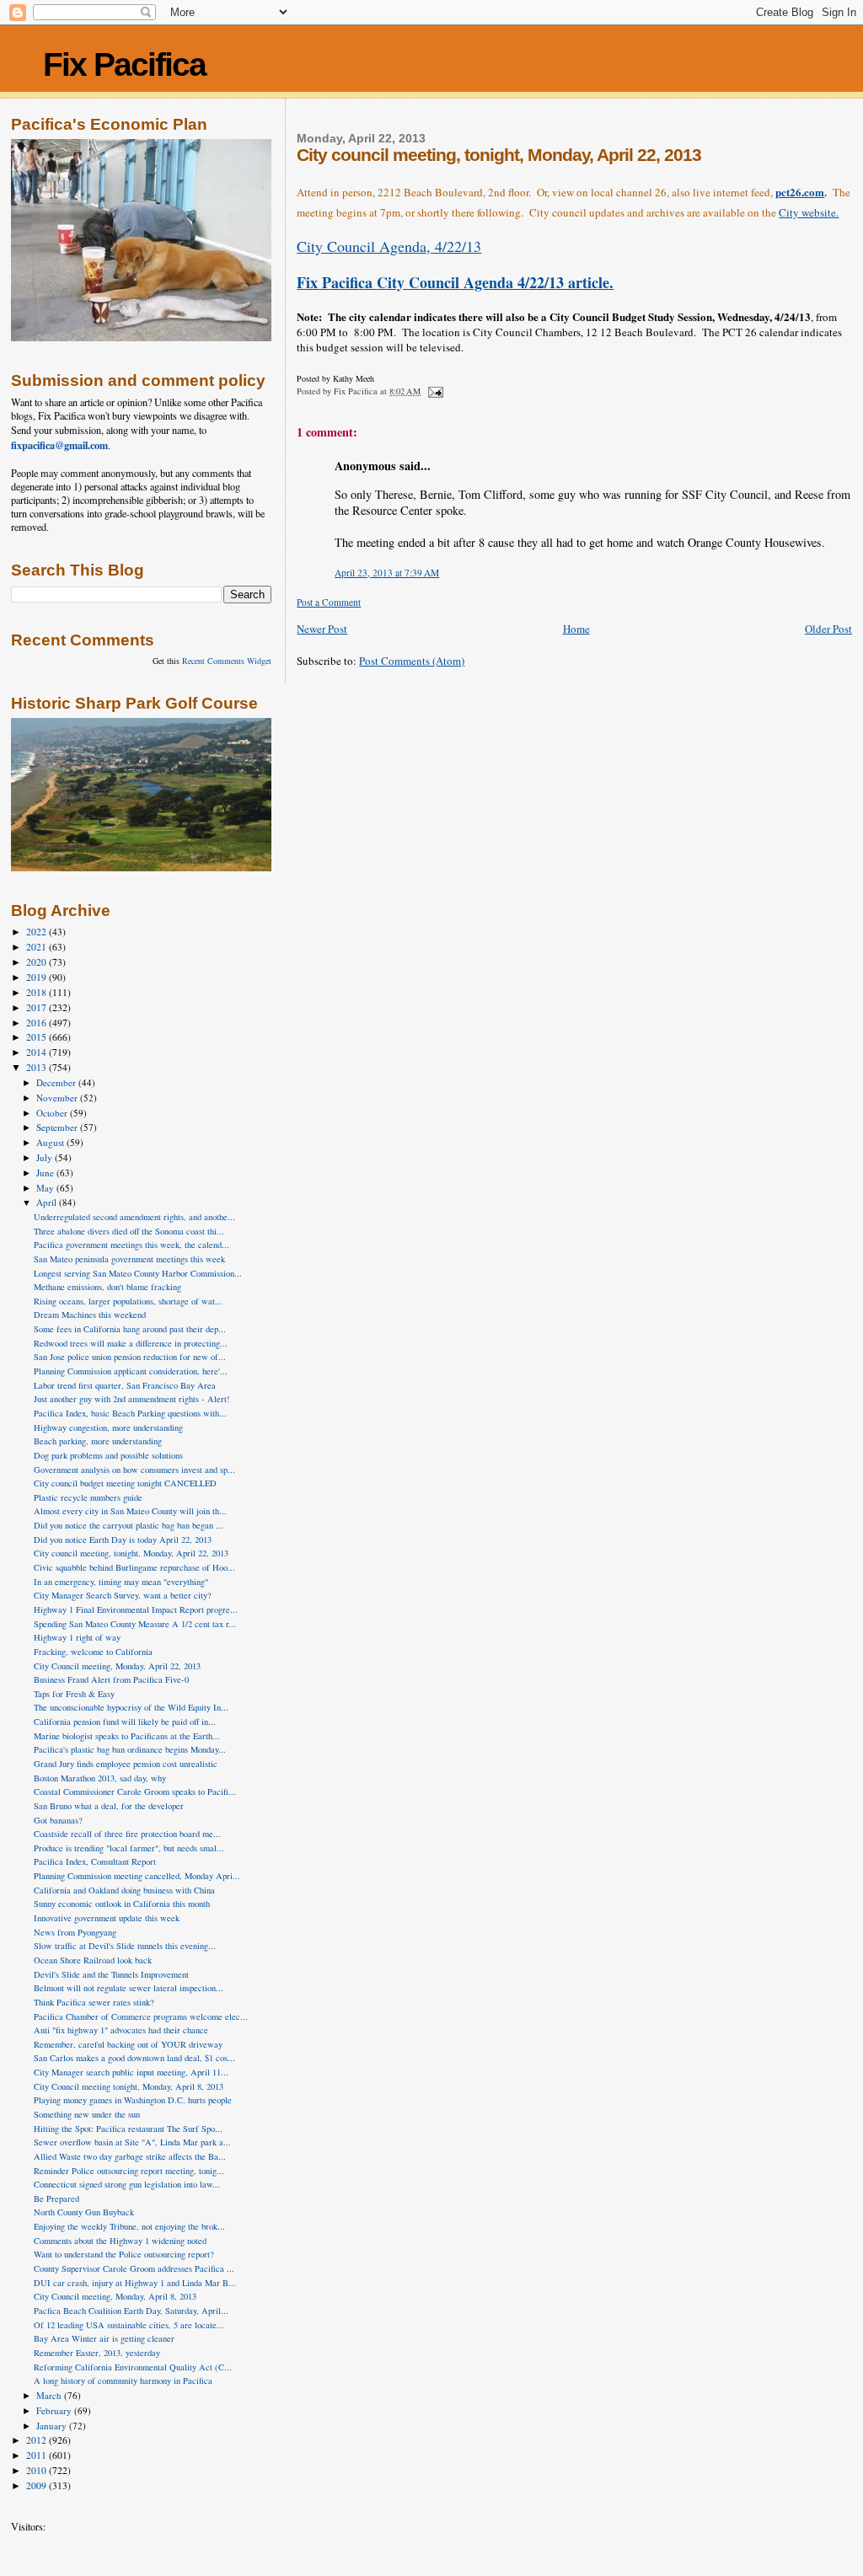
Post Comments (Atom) (412, 661)
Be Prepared (56, 2198)
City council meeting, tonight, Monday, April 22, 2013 (131, 1553)
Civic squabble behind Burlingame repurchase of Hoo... (134, 1567)
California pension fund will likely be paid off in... (125, 1722)
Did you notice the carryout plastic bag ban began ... (129, 1525)
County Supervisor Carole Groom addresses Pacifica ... (134, 2268)
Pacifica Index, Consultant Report (95, 1861)
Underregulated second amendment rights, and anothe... (134, 1217)
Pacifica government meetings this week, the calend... (131, 1245)
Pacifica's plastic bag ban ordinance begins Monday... (130, 1749)
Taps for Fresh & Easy (74, 1694)
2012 (38, 2440)
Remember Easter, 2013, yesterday (97, 2353)
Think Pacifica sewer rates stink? (94, 2002)
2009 (38, 2485)
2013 (38, 1067)
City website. (809, 212)
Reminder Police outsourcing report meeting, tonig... (129, 2171)
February (55, 2410)
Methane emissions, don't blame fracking (107, 1287)
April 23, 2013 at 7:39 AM (387, 573)
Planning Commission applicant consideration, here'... (131, 1371)
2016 (38, 1023)
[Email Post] (434, 391)
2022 (38, 932)
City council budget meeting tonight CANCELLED (125, 1483)
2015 (38, 1037)
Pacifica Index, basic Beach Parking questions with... (130, 1413)
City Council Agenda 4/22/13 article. (455, 282)
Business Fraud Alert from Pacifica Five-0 (111, 1679)
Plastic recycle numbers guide (88, 1497)
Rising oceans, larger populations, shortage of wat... (128, 1301)
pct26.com (800, 192)
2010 (38, 2470)
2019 (38, 977)
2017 (38, 1007)
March (50, 2395)
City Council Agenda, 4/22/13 (389, 246)
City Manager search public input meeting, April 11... (131, 2072)
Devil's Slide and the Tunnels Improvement (111, 1974)
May (46, 1188)
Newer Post (322, 629)
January (53, 2426)
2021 (38, 947)
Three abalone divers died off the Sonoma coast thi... (129, 1231)
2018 (38, 992)
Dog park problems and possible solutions (108, 1455)
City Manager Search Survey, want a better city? (123, 1595)
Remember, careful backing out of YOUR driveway (128, 2044)
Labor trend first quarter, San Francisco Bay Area (125, 1385)
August (51, 1142)
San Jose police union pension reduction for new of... (130, 1357)
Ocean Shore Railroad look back (93, 1960)
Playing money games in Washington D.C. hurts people (133, 2100)
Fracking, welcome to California (93, 1652)
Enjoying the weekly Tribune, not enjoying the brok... (129, 2226)
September (58, 1127)
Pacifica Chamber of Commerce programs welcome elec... (141, 2016)
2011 (38, 2455)
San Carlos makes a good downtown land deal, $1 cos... (134, 2058)
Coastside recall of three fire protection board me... (127, 1834)
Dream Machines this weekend (90, 1315)
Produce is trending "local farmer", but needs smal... (129, 1848)
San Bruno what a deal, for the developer (109, 1806)
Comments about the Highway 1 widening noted (120, 2241)
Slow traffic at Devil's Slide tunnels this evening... (125, 1946)
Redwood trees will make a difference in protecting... (131, 1343)
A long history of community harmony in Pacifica (123, 2381)
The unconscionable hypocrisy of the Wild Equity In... (131, 1707)
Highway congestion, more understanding (108, 1427)
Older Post (828, 629)
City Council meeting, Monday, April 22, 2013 (117, 1666)
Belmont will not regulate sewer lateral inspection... (129, 1988)
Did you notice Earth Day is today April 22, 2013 (123, 1540)
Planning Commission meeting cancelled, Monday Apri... (137, 1876)
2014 (38, 1052)
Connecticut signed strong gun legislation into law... (127, 2184)
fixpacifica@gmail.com (59, 445)
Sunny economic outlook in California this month (122, 1904)
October (53, 1113)
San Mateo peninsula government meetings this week (129, 1259)
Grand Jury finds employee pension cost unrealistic (126, 1764)
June (46, 1173)
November (58, 1098)
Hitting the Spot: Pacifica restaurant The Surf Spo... (128, 2129)
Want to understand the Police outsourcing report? (124, 2254)
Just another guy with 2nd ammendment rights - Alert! (132, 1399)
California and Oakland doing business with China (124, 1890)
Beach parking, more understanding (98, 1441)
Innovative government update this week (107, 1918)
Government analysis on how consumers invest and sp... (134, 1470)
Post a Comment (329, 602)
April (48, 1202)
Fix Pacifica (124, 64)
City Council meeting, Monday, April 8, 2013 (115, 2296)
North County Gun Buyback (84, 2212)
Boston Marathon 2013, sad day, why (100, 1778)
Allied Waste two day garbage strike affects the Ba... (130, 2156)
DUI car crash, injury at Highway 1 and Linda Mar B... (135, 2283)
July (46, 1157)
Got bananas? (58, 1820)
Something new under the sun (87, 2114)
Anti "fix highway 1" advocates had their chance (121, 2030)
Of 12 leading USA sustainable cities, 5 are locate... (129, 2325)
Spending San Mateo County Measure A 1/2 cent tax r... (135, 1624)
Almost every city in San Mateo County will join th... (130, 1511)
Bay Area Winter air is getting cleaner (104, 2338)
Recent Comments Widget (227, 661)
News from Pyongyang (75, 1932)
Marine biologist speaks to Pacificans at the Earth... (127, 1736)
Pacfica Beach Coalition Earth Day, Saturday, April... (131, 2311)
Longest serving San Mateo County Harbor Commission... (138, 1273)
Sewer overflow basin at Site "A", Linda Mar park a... (132, 2142)
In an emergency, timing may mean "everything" (121, 1582)
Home (576, 629)
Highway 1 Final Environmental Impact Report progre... (136, 1609)
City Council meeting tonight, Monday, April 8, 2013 (129, 2086)
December (57, 1082)
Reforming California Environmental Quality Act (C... (133, 2367)
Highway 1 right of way (77, 1637)
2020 (38, 962)
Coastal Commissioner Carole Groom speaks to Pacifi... (135, 1791)
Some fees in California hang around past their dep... (130, 1329)
